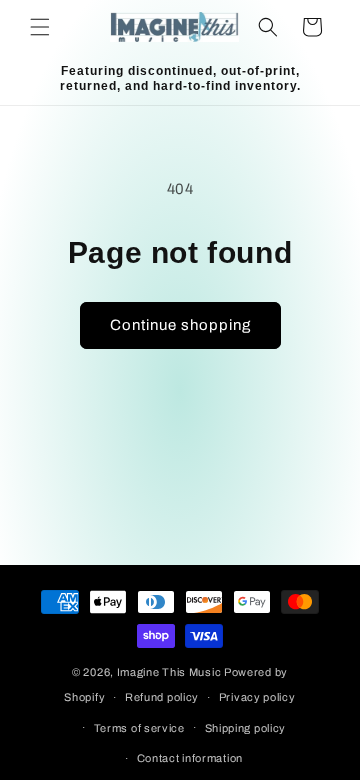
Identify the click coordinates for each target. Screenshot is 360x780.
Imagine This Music (169, 672)
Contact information (190, 758)
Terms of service (139, 728)
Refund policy (162, 697)
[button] (40, 27)
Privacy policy (257, 697)
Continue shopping (180, 325)
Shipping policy (246, 728)
